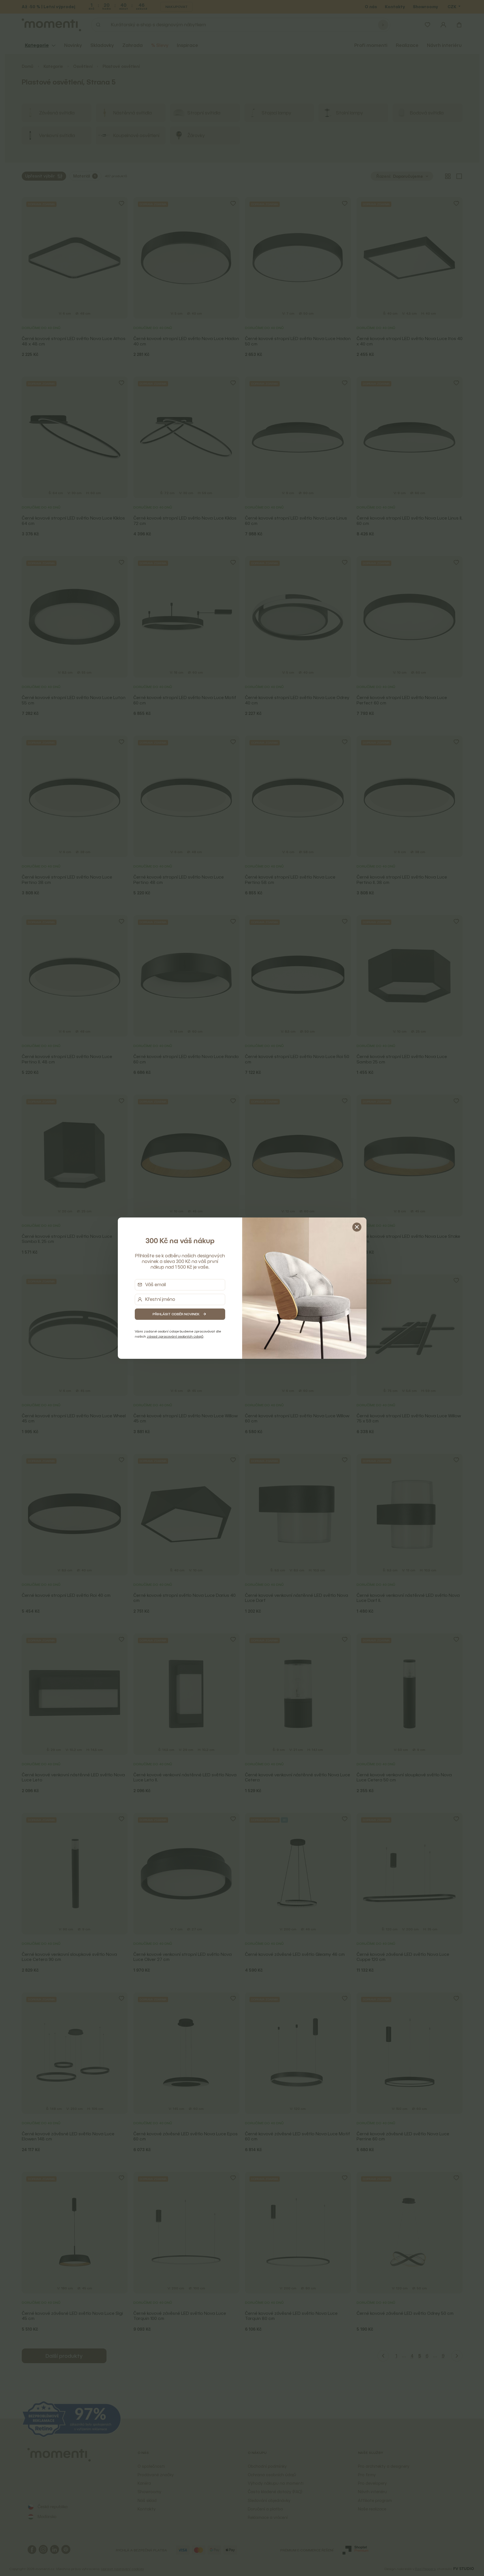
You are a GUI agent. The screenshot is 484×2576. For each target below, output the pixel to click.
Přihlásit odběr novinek (176, 1314)
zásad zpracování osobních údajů (175, 1336)
